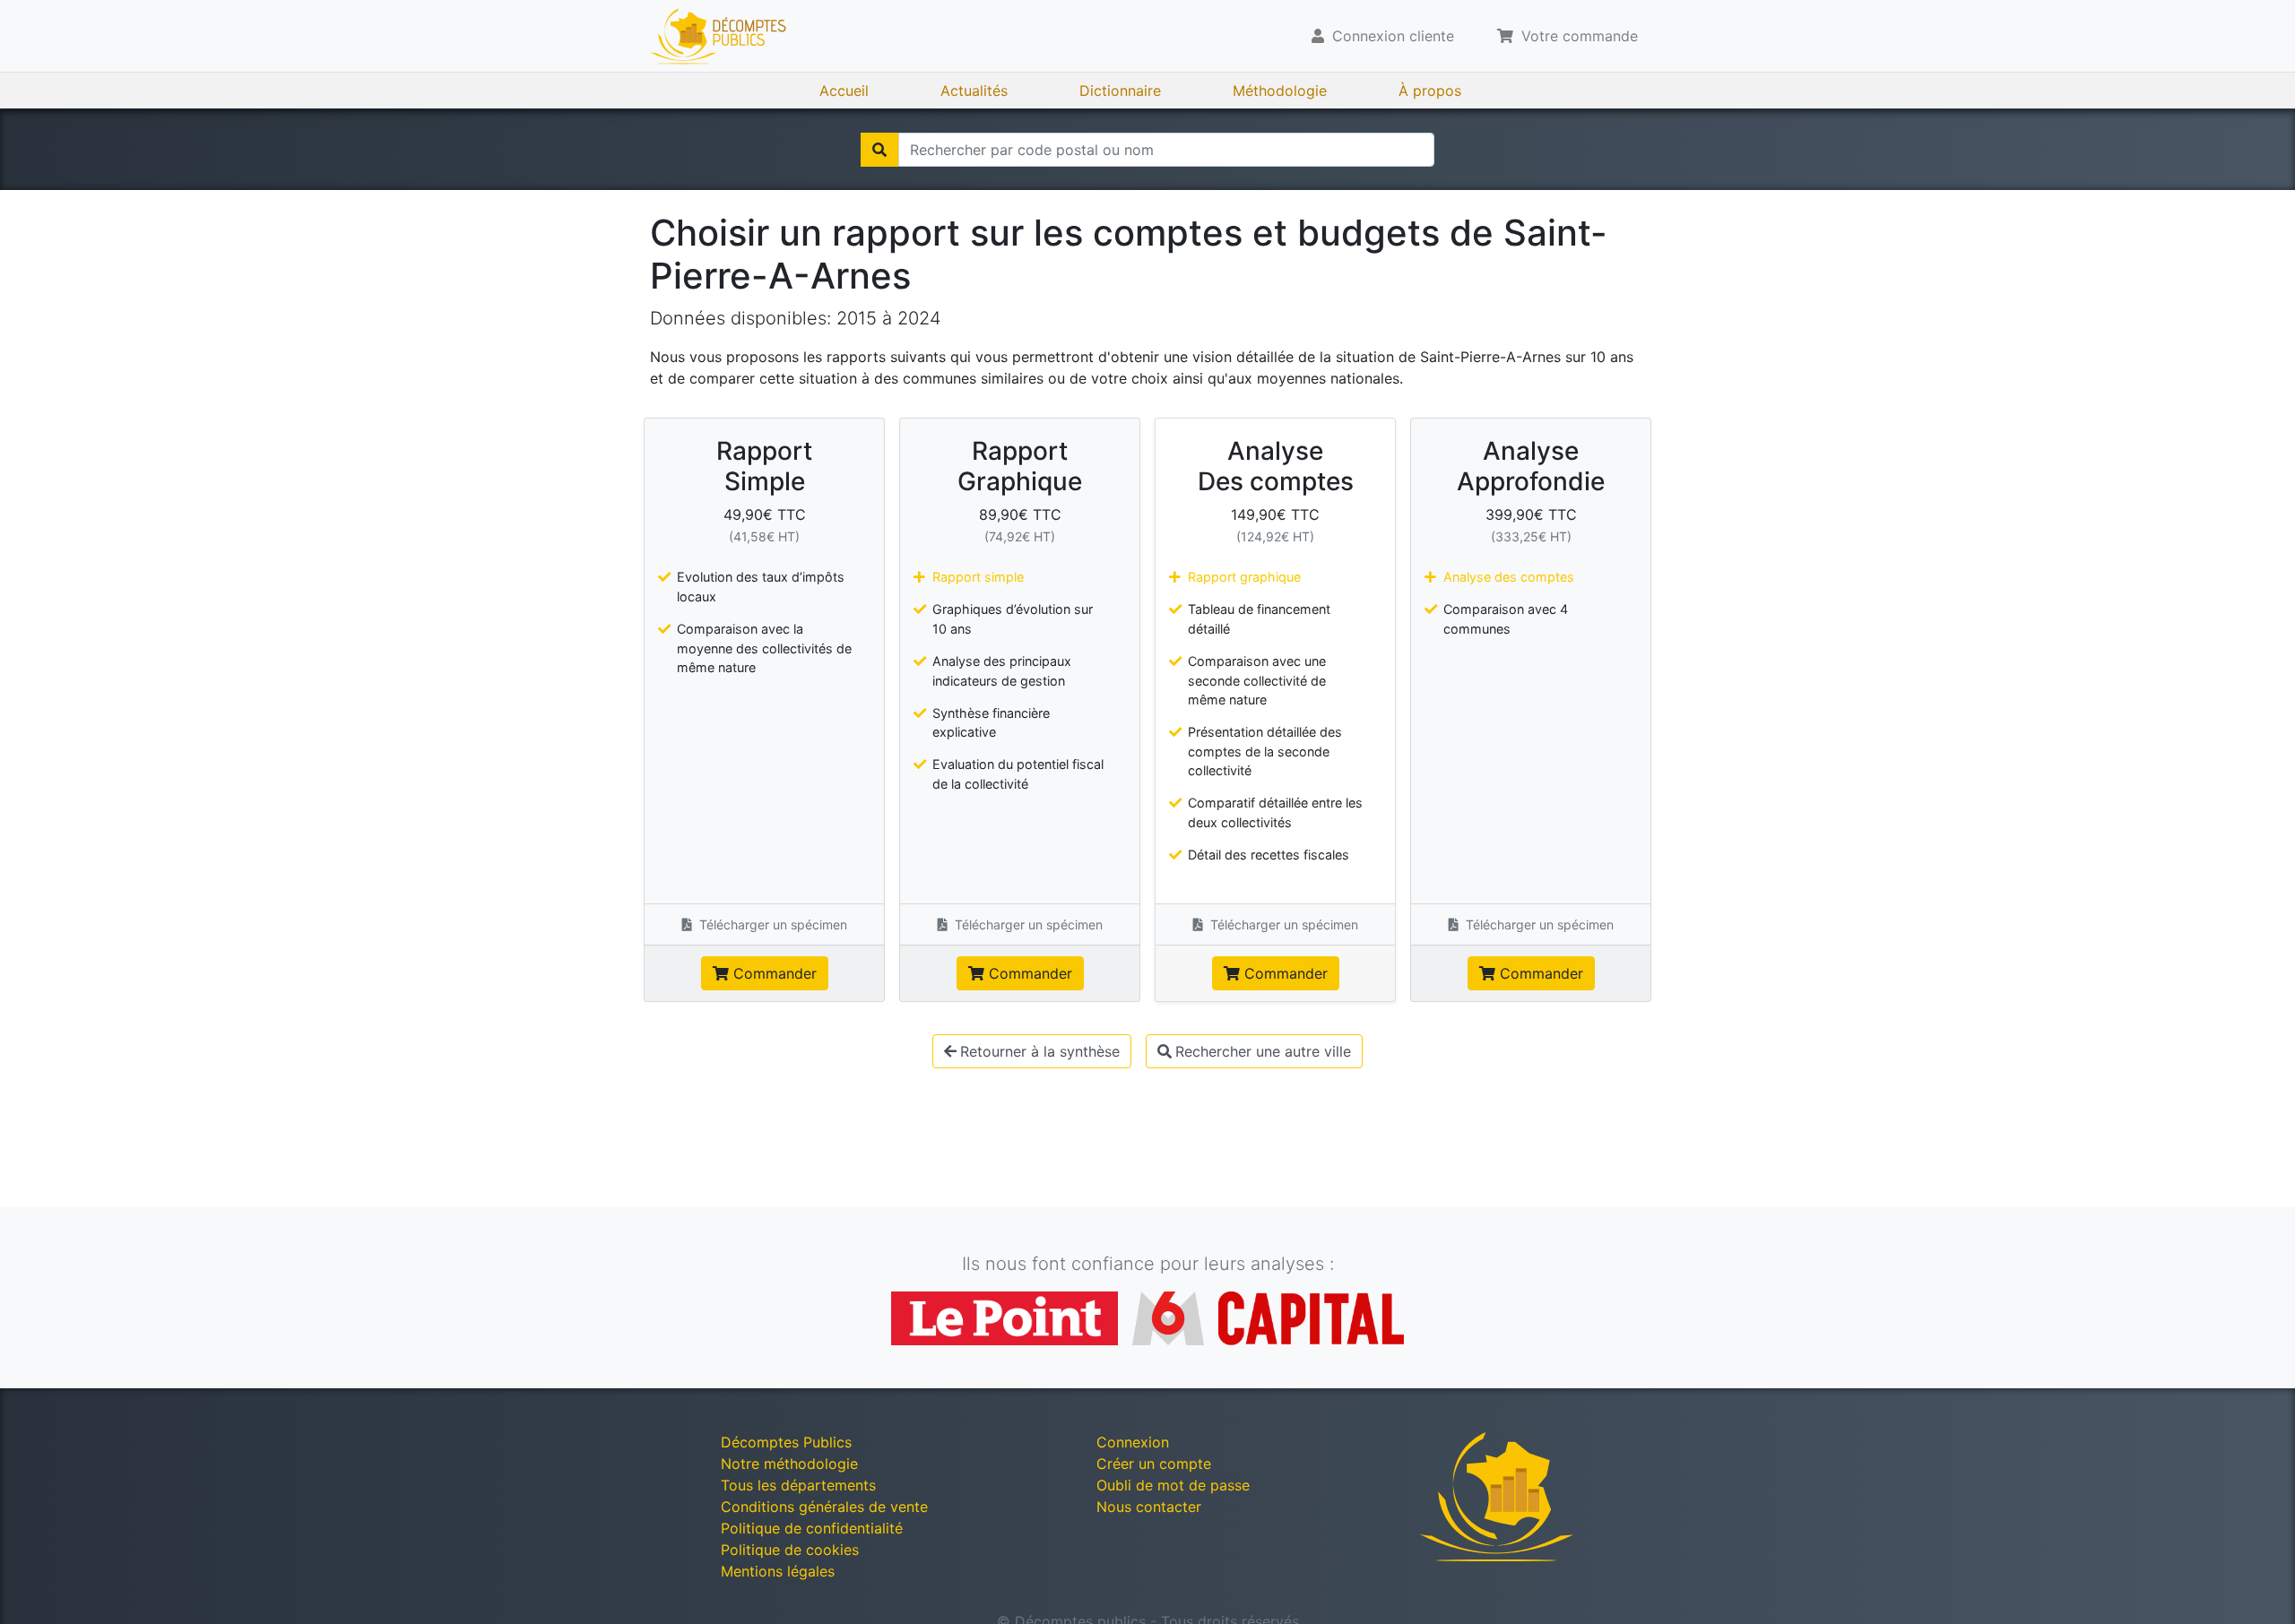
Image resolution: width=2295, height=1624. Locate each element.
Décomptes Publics (786, 1442)
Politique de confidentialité (812, 1528)
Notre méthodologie (789, 1464)
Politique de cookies (790, 1550)
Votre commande (1577, 36)
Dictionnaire (1120, 91)
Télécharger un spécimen (771, 924)
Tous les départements (798, 1485)
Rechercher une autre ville (1263, 1051)
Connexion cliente (1391, 36)
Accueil (844, 91)
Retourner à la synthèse (1040, 1051)
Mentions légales (778, 1571)
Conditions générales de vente (824, 1507)
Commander (773, 973)
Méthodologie (1280, 91)
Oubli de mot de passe (1173, 1485)
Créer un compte (1154, 1464)
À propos (1430, 91)
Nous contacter (1149, 1507)
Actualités (974, 91)
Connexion (1133, 1442)
